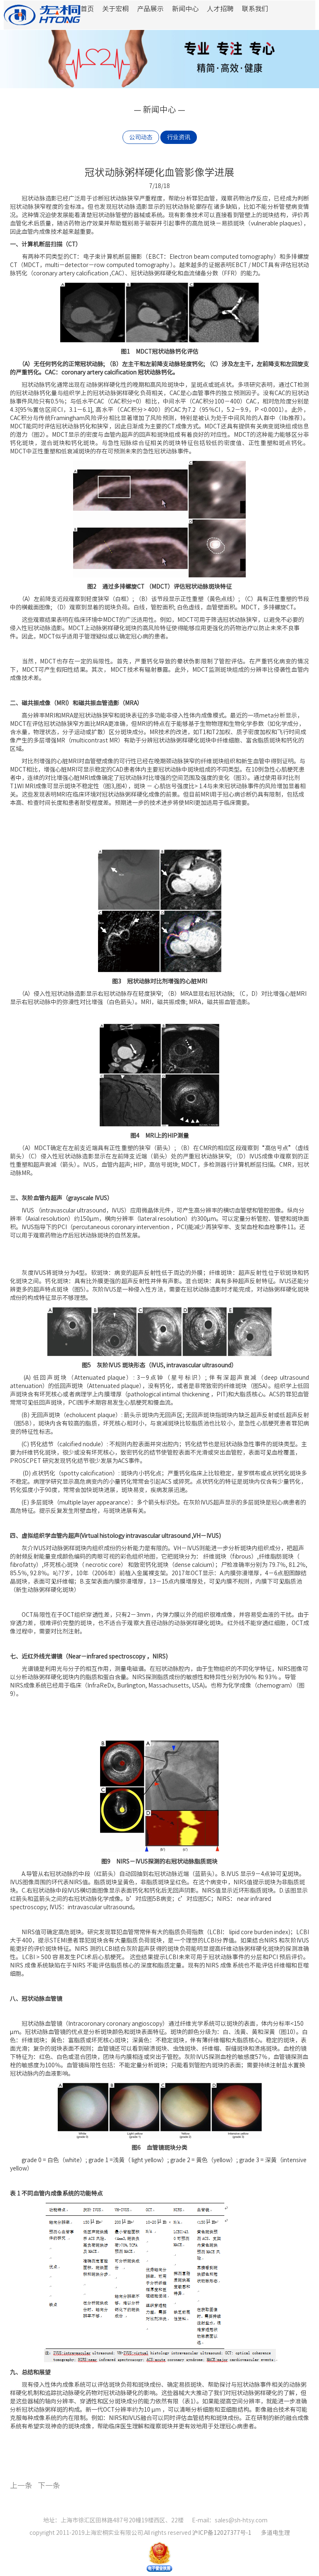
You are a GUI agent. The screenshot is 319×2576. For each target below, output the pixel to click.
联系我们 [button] (255, 9)
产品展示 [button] (150, 9)
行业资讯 (179, 137)
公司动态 (141, 137)
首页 (87, 9)
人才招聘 (220, 9)
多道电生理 (275, 2533)
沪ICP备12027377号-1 (222, 2533)
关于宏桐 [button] (115, 9)
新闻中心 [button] (185, 9)
